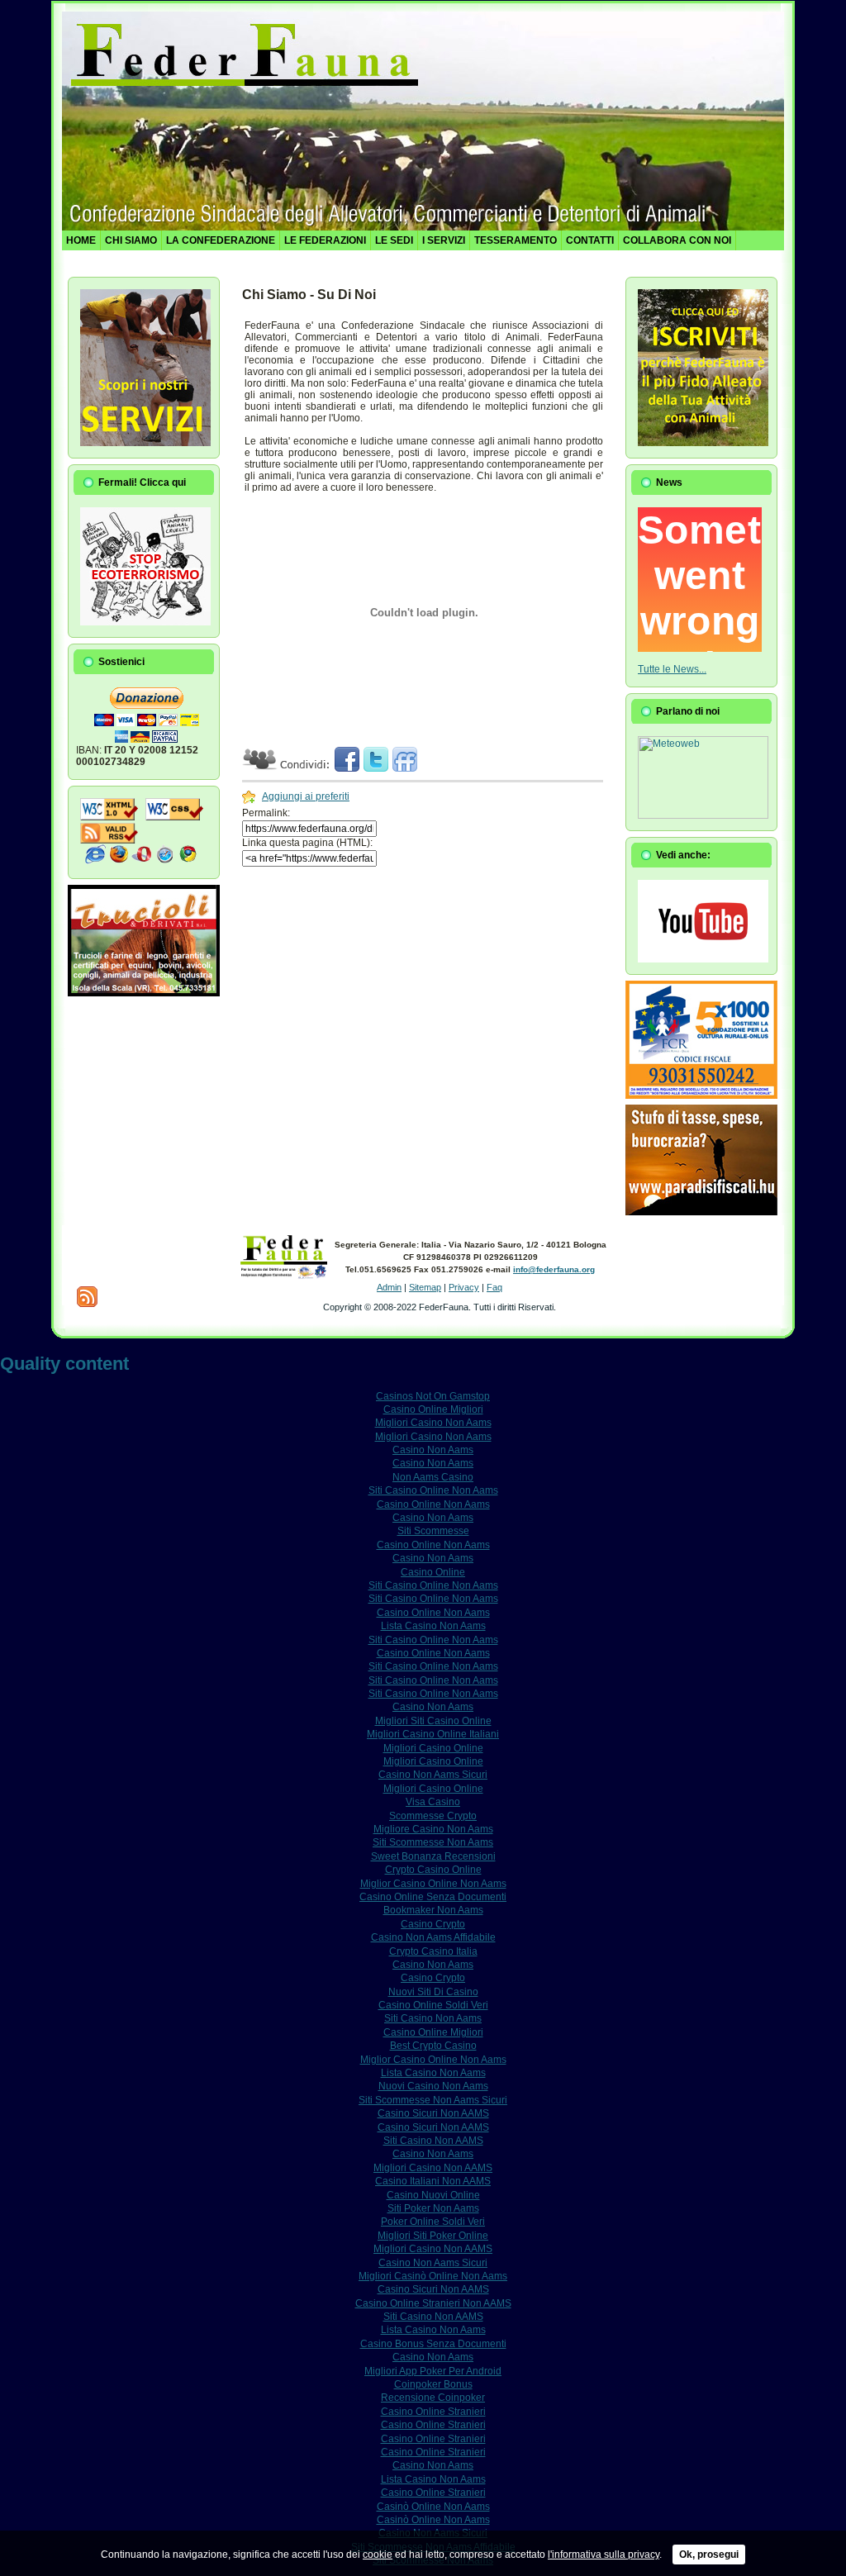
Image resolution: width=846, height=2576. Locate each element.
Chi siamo (131, 240)
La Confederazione (221, 240)
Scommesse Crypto (433, 1816)
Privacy (464, 1287)
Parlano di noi (688, 711)
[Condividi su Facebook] (347, 768)
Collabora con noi (677, 240)
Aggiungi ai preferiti (306, 796)
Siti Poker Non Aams (433, 2208)
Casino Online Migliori (433, 1409)
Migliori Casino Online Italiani (433, 1734)
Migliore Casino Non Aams (433, 1829)
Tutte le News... (672, 669)
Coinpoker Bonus (433, 2384)
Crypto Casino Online (433, 1870)
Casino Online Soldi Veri (433, 2005)
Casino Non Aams (433, 1450)
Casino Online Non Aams (433, 1504)
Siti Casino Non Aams (433, 2018)
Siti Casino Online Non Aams (433, 1490)
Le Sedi (394, 240)
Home (81, 240)
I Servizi (444, 240)
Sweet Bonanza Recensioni (433, 1856)
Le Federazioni (325, 240)
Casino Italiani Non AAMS (433, 2181)
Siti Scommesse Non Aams (433, 1842)
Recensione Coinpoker (433, 2398)
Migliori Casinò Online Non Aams (433, 2276)
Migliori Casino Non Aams (433, 1423)
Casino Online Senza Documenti (433, 1897)
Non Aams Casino (433, 1477)
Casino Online (433, 1572)
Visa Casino (433, 1802)
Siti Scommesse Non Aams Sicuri (433, 2100)
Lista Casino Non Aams (433, 1626)
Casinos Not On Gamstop (433, 1396)
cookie (378, 2555)
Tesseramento (516, 240)
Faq (494, 1287)
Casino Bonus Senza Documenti (433, 2344)
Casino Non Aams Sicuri (433, 1775)
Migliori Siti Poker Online (433, 2236)
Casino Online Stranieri (433, 2412)
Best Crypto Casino (433, 2046)
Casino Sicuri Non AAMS (433, 2113)
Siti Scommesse (433, 1531)
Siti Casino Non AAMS (433, 2141)
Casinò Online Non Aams (433, 2507)
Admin (389, 1287)
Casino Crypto (433, 1924)
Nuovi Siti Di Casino (433, 1992)
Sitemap (425, 1287)
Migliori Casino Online (433, 1748)
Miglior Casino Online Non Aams (433, 1884)
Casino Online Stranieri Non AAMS (433, 2303)
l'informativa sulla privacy (604, 2555)
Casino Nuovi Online (433, 2195)
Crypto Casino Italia (433, 1951)
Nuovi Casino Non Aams (433, 2086)
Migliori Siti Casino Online (433, 1721)
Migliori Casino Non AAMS (433, 2168)
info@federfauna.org (554, 1269)
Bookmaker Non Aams (433, 1910)
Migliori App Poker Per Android (433, 2371)
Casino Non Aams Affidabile (433, 1937)
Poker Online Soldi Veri (433, 2222)
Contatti (590, 240)
